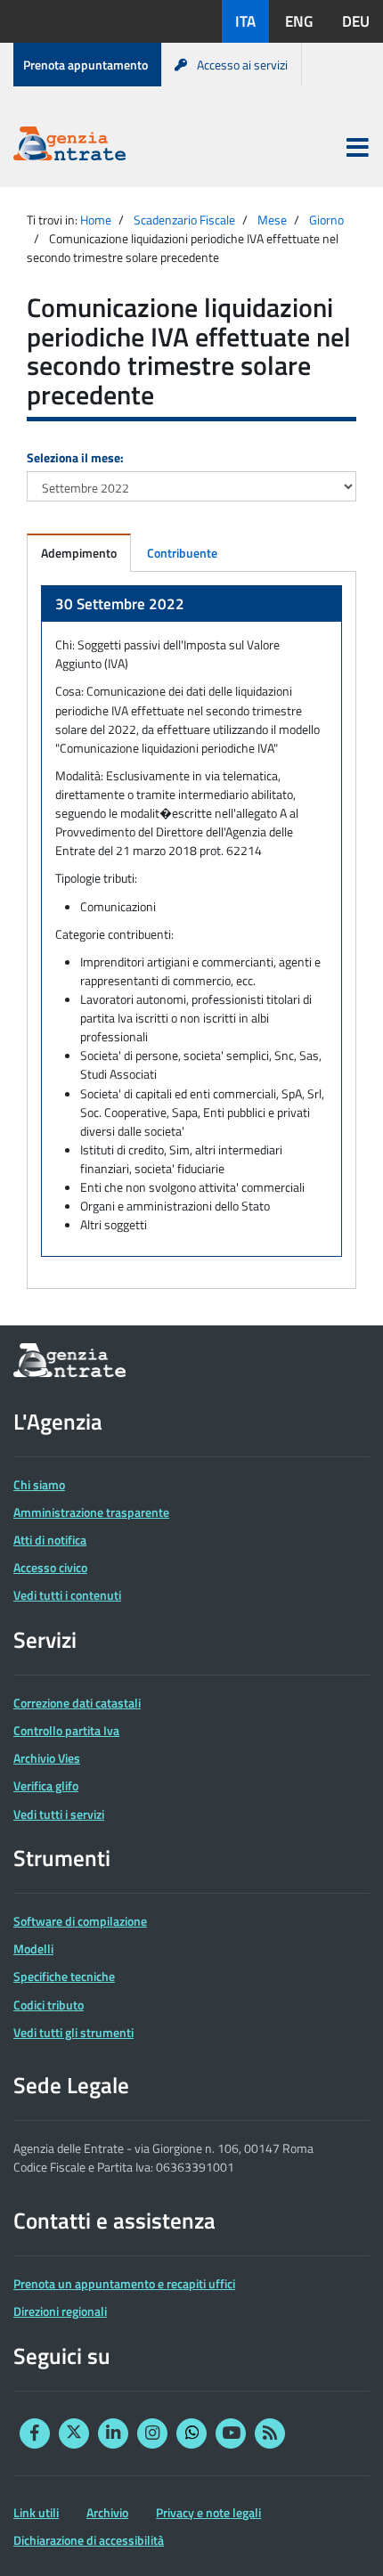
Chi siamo (39, 1484)
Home (96, 220)
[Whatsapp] (191, 2433)
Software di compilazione (80, 1921)
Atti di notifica (50, 1540)
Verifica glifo (46, 1785)
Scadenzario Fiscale (184, 220)
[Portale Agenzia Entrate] (69, 147)
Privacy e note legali (208, 2512)
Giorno (326, 220)
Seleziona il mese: (75, 457)
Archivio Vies (47, 1758)
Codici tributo (49, 2005)
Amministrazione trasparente (91, 1512)
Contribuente (182, 553)
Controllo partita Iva (66, 1730)
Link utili (36, 2512)
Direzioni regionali (60, 2311)
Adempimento (79, 553)
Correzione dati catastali (77, 1703)
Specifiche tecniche (64, 1976)
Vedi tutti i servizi (59, 1814)
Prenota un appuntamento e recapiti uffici (124, 2283)
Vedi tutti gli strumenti (73, 2032)
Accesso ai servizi (242, 65)
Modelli (33, 1948)
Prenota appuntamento (86, 65)
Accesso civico (50, 1567)
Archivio (107, 2512)
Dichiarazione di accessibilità (89, 2540)
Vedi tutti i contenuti (67, 1595)
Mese (272, 220)
